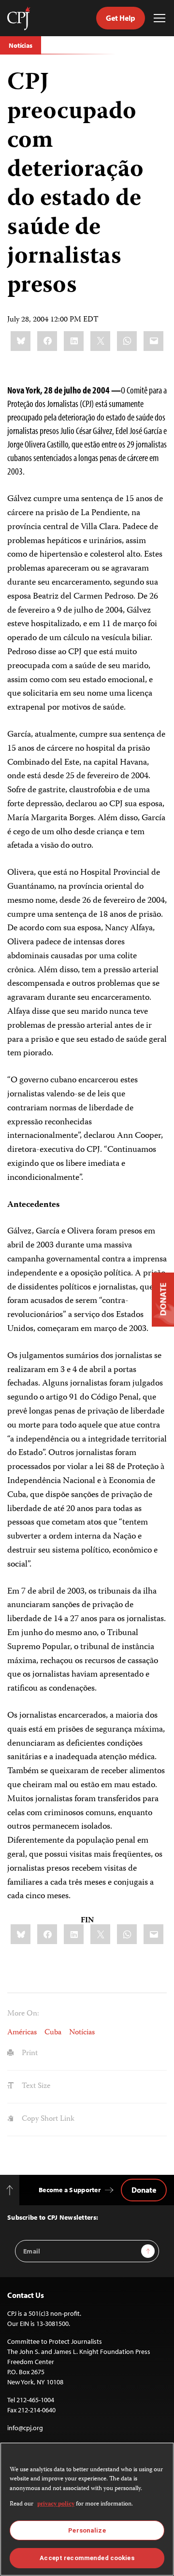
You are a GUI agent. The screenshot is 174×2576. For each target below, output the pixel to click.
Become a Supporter (70, 2190)
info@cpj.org (25, 2428)
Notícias (21, 45)
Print (29, 2054)
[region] (87, 2509)
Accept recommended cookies (87, 2558)
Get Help (121, 18)
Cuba (53, 2033)
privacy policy (56, 2504)
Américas (22, 2033)
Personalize (87, 2530)
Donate (144, 2190)
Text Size (35, 2086)
